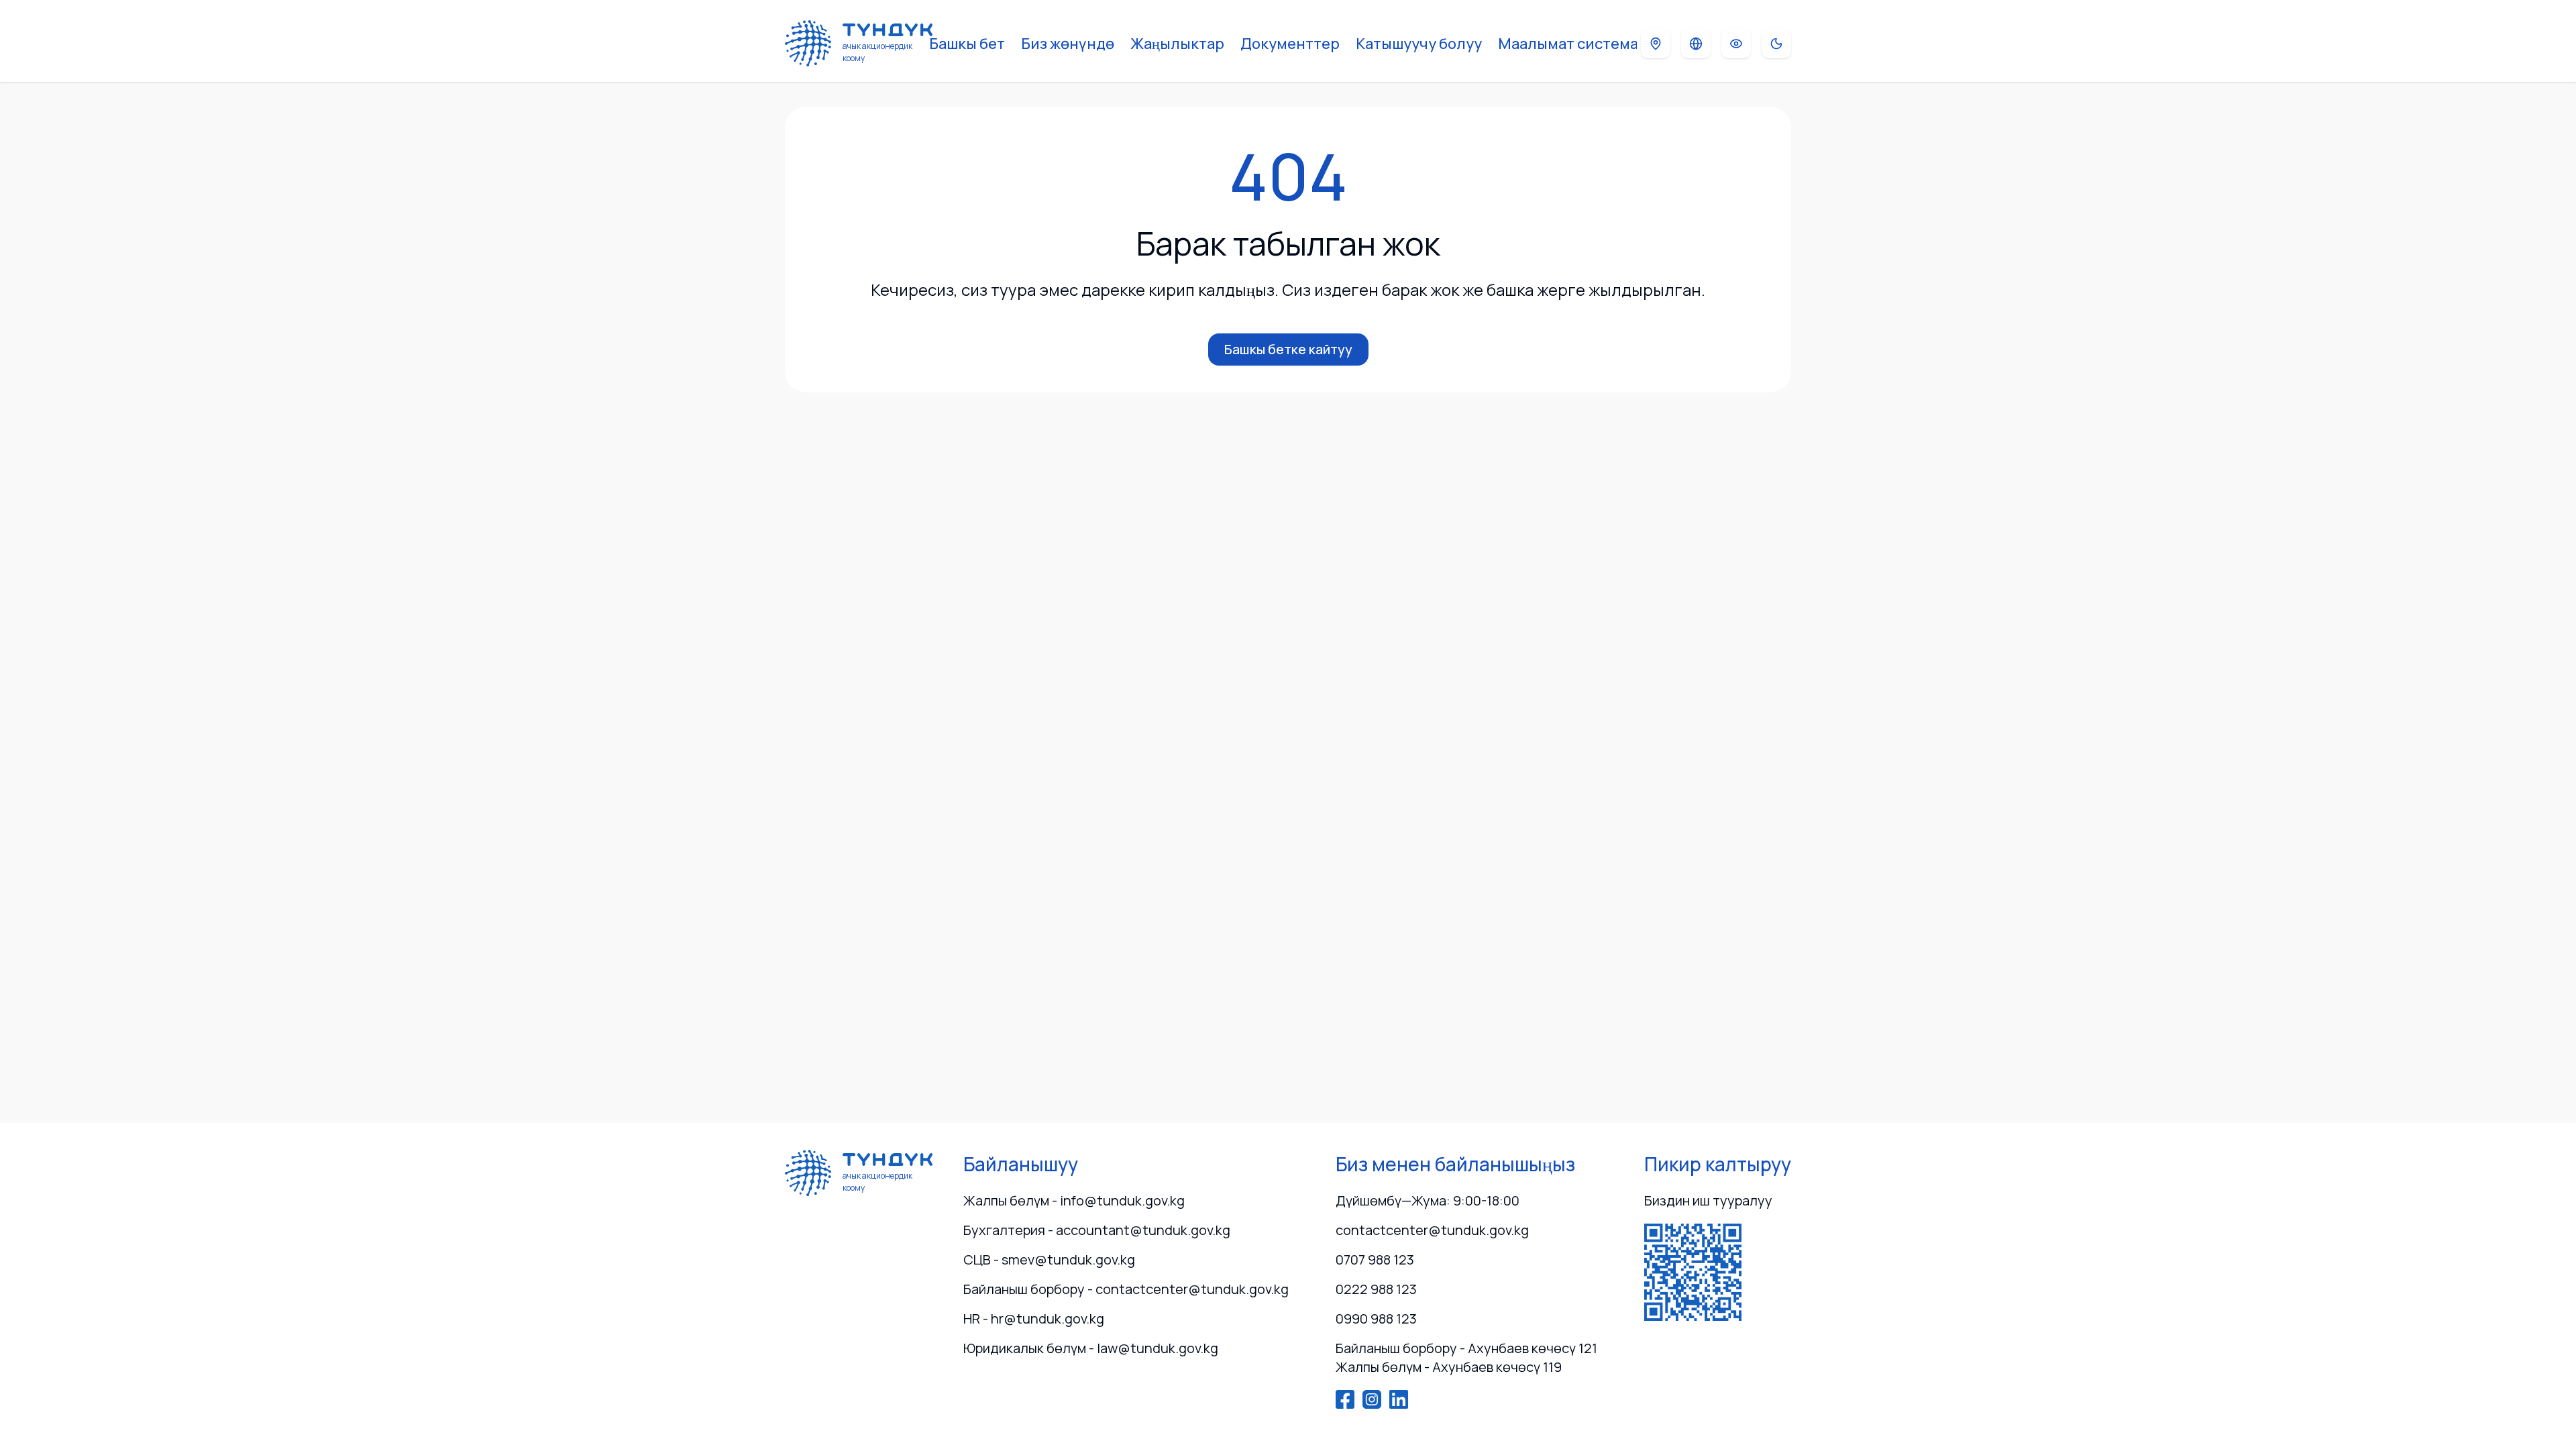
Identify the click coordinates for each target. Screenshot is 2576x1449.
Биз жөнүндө (1068, 44)
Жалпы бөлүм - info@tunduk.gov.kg (1074, 1200)
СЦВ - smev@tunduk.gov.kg (1049, 1259)
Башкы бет (967, 44)
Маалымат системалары (1587, 44)
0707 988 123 (1375, 1259)
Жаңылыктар (1177, 44)
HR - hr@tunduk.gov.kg (1034, 1319)
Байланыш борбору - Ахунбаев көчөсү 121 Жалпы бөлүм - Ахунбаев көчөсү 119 (1466, 1357)
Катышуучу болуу (1419, 44)
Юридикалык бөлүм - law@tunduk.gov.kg (1091, 1348)
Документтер (1290, 44)
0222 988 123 (1376, 1289)
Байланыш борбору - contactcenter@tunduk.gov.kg (1126, 1289)
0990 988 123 (1376, 1319)
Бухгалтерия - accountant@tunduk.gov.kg (1097, 1230)
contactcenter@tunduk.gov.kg (1432, 1230)
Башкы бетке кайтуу (1288, 349)
